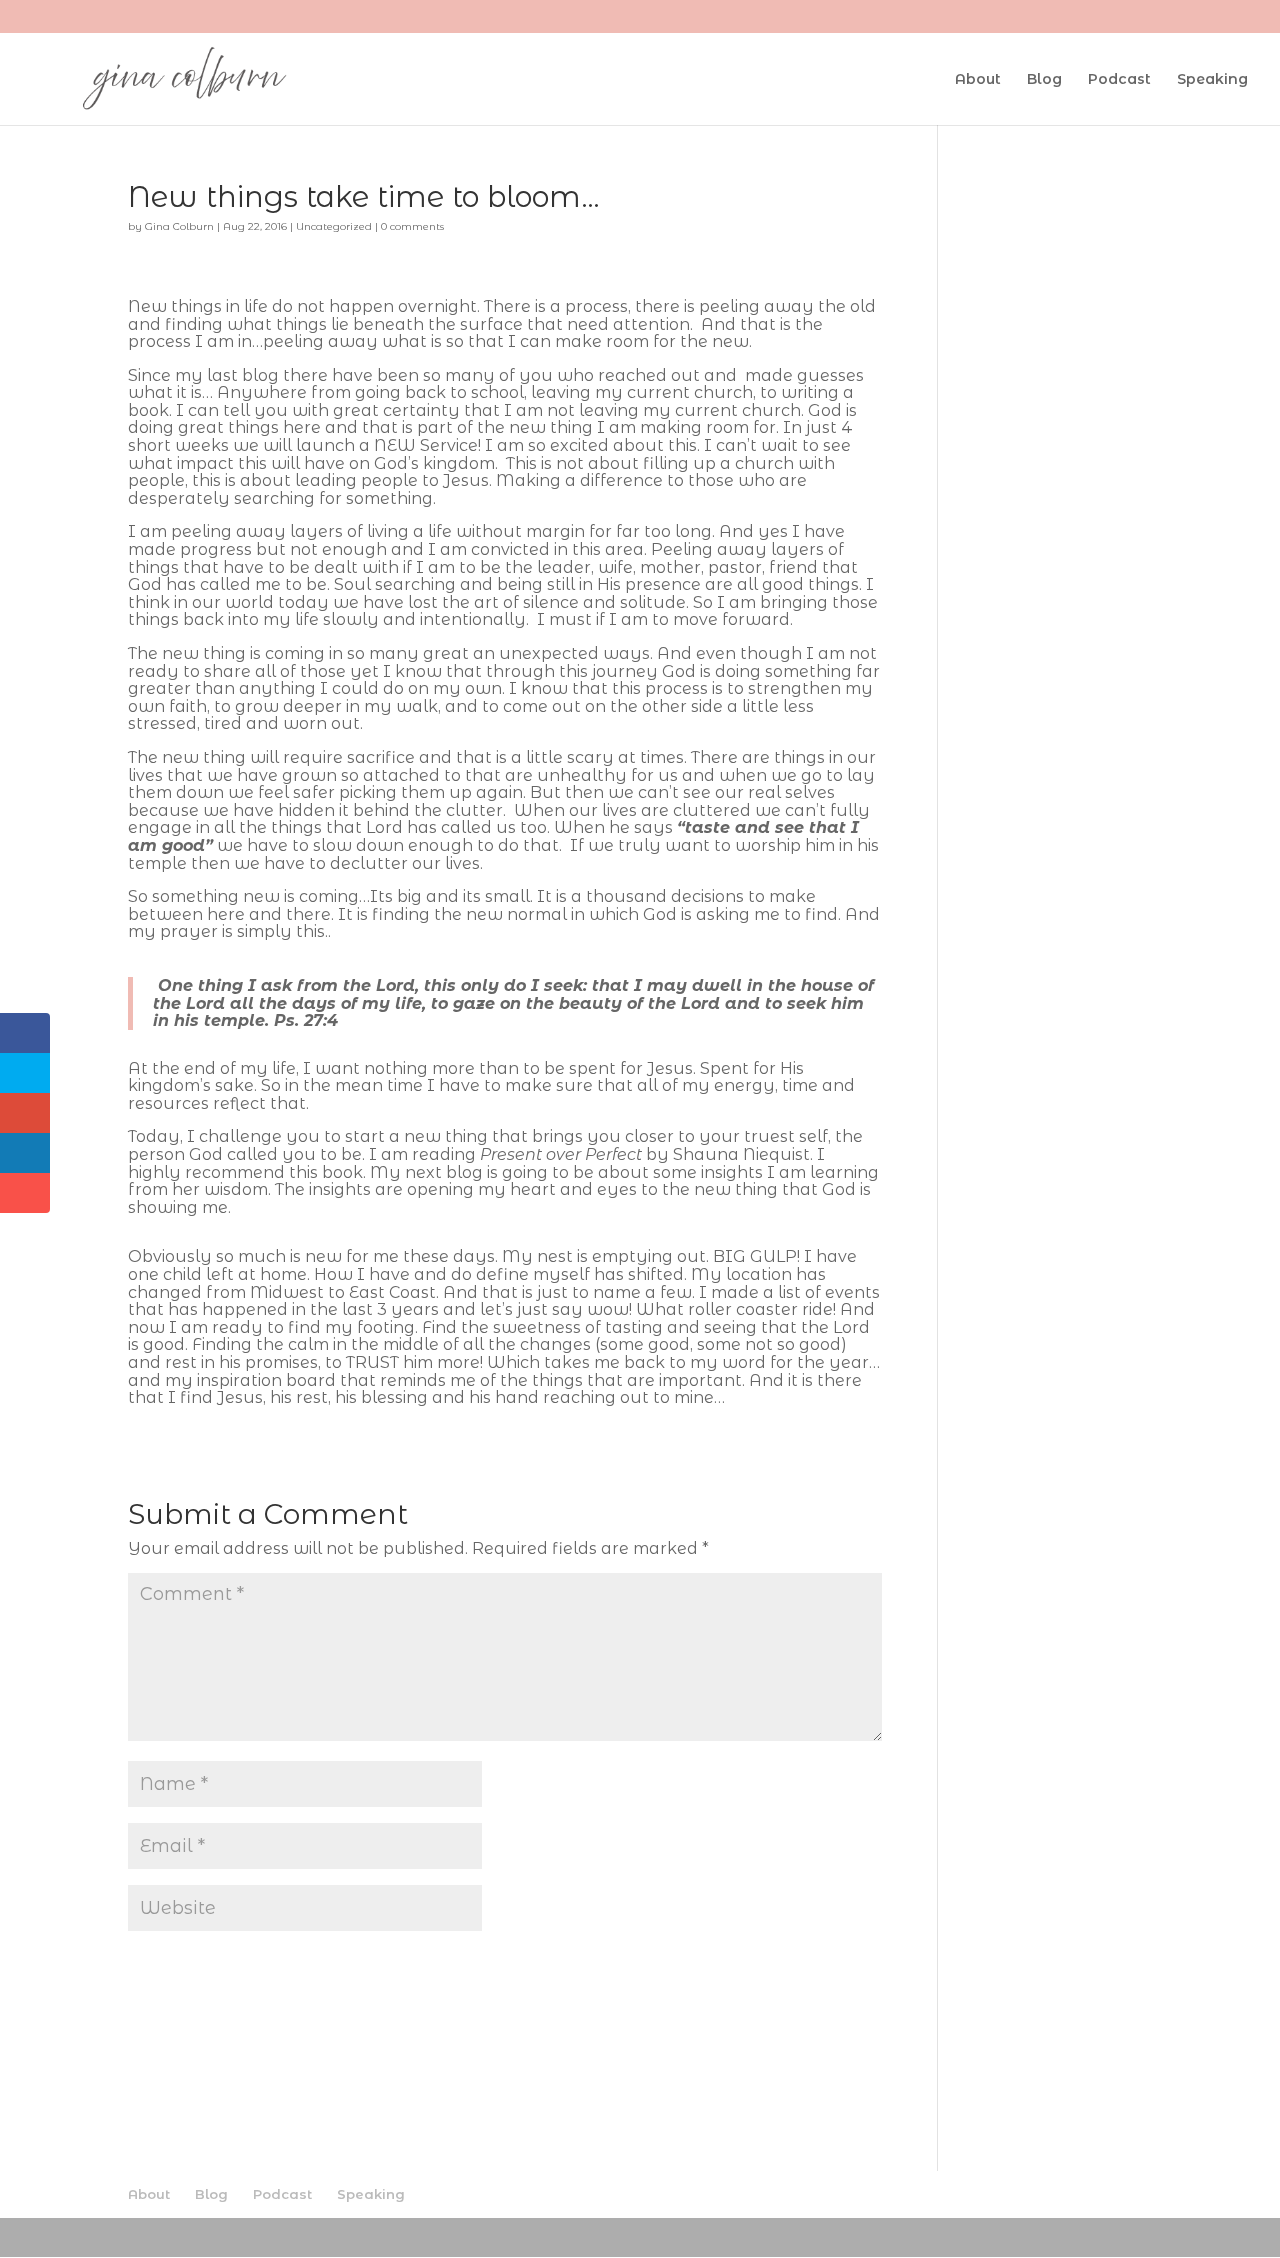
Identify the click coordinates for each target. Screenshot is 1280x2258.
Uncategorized (334, 226)
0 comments (412, 226)
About (978, 80)
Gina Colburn (179, 226)
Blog (1044, 80)
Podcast (1119, 80)
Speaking (1212, 80)
